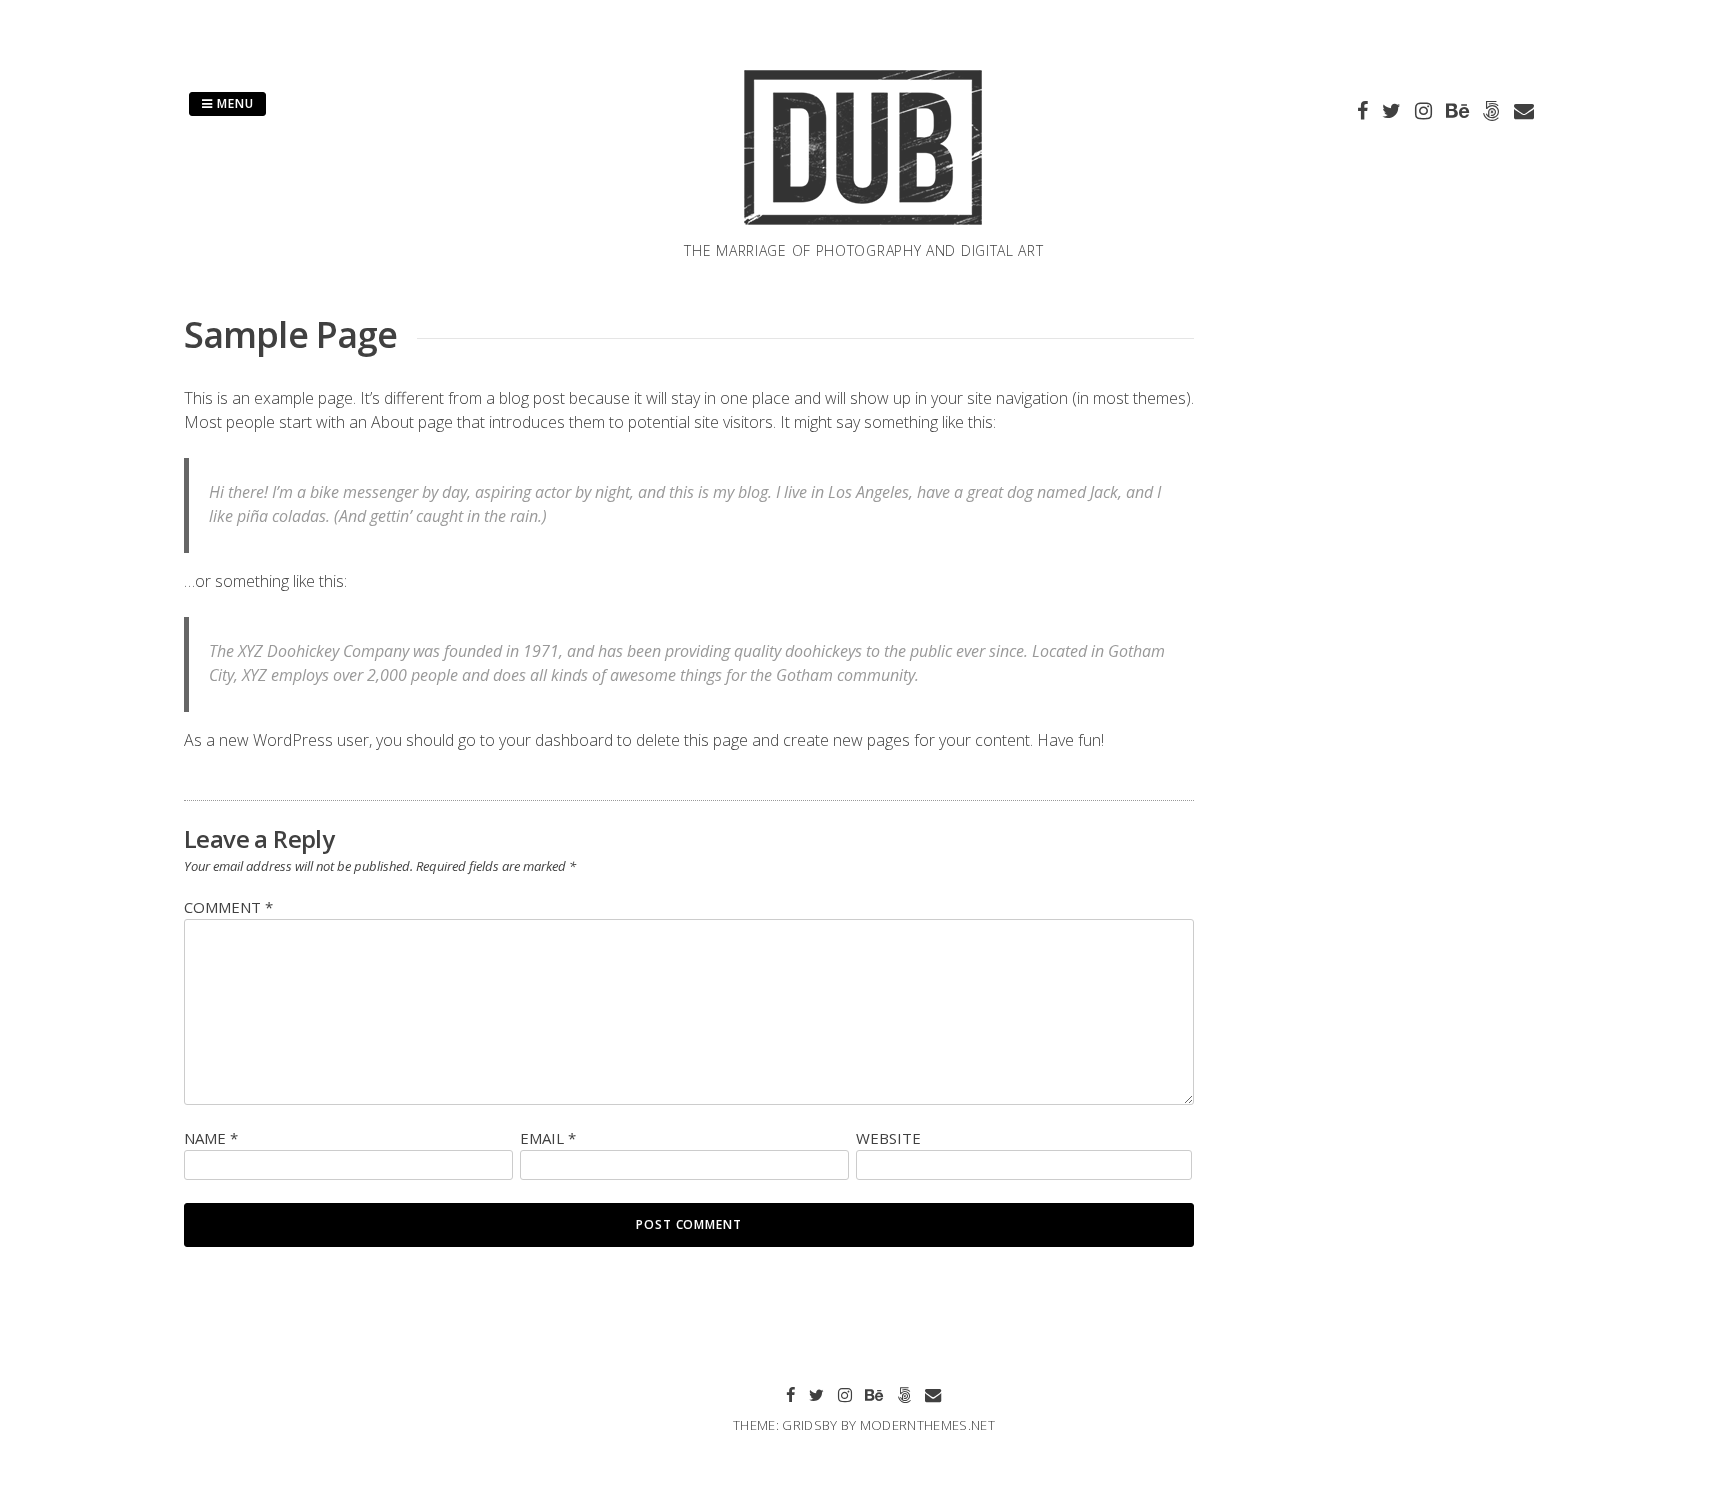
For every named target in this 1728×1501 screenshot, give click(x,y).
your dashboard (556, 740)
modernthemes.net (927, 1425)
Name (211, 1138)
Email (548, 1138)
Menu (233, 103)
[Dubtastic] (864, 228)
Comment (228, 907)
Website (888, 1138)
